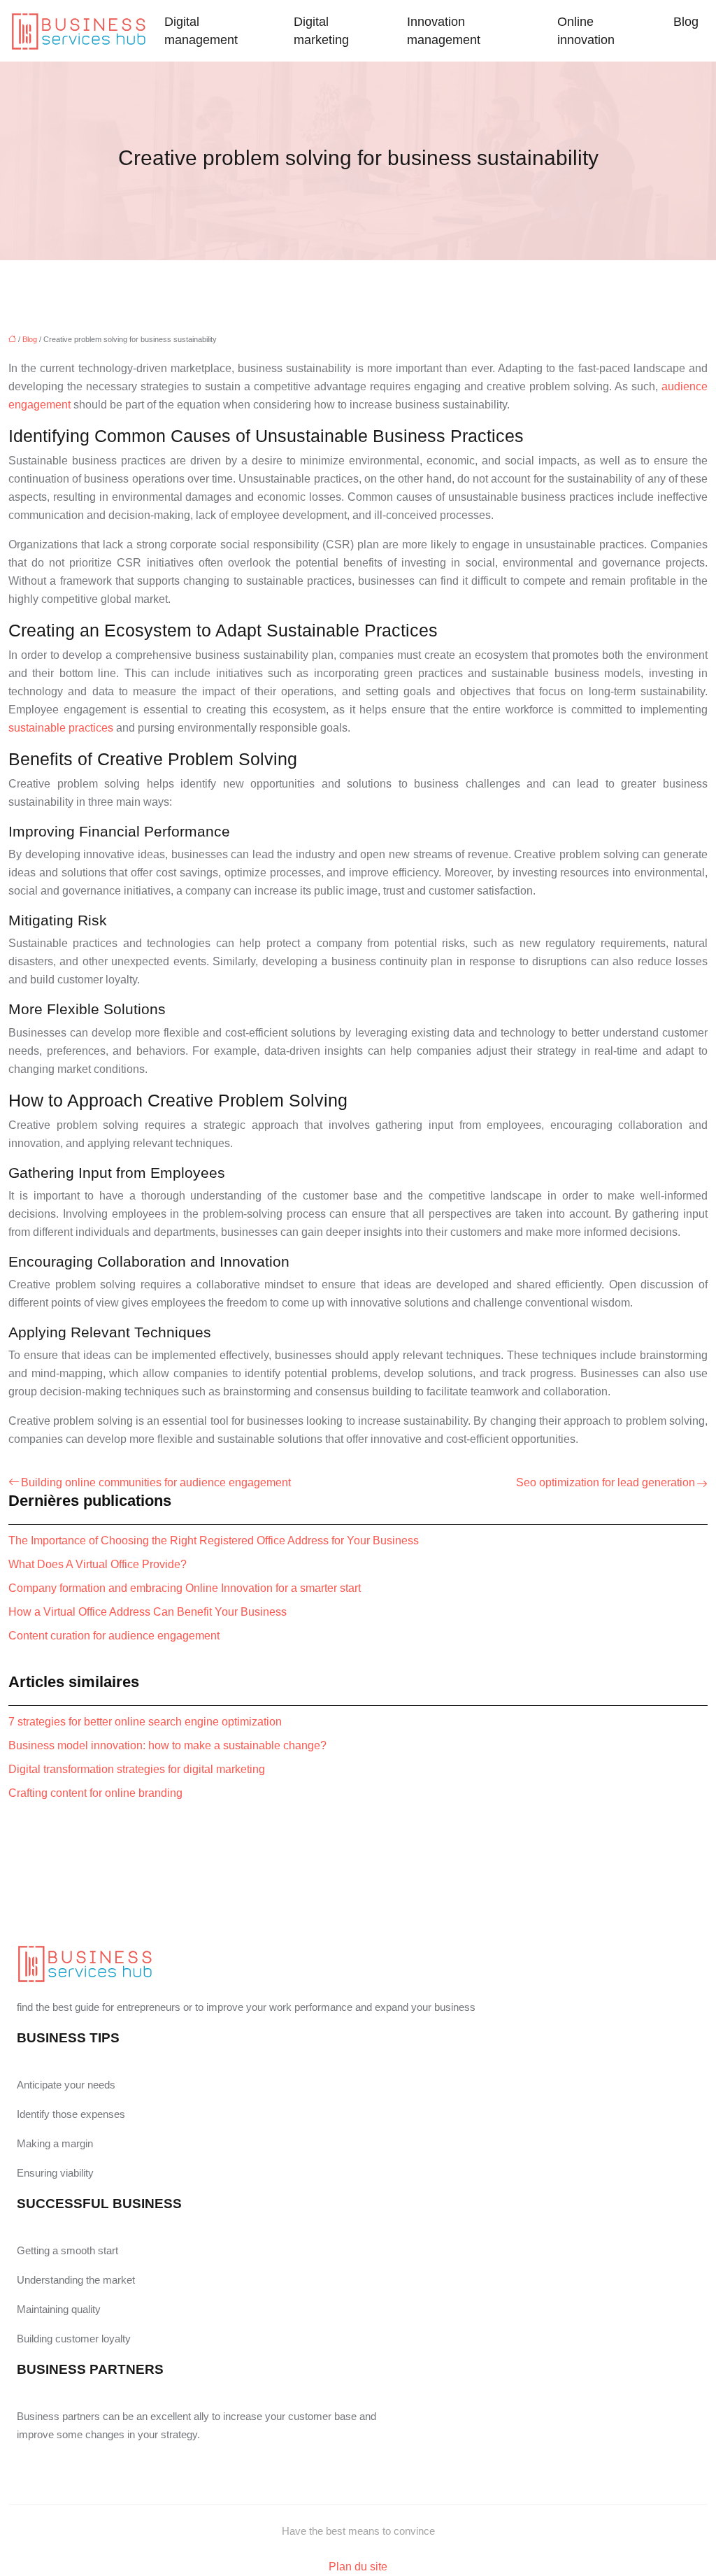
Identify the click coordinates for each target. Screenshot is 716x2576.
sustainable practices (61, 728)
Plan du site (358, 2567)
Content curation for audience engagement (114, 1636)
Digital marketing (321, 31)
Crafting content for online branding (95, 1793)
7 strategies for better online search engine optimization (145, 1722)
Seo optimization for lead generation (606, 1482)
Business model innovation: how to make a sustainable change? (167, 1745)
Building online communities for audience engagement (156, 1482)
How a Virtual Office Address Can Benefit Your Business (148, 1612)
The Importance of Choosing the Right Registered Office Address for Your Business (214, 1540)
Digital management (201, 31)
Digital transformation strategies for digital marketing (137, 1769)
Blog (686, 22)
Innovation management (444, 31)
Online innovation (586, 31)
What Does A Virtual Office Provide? (98, 1564)
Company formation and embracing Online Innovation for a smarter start (185, 1588)
